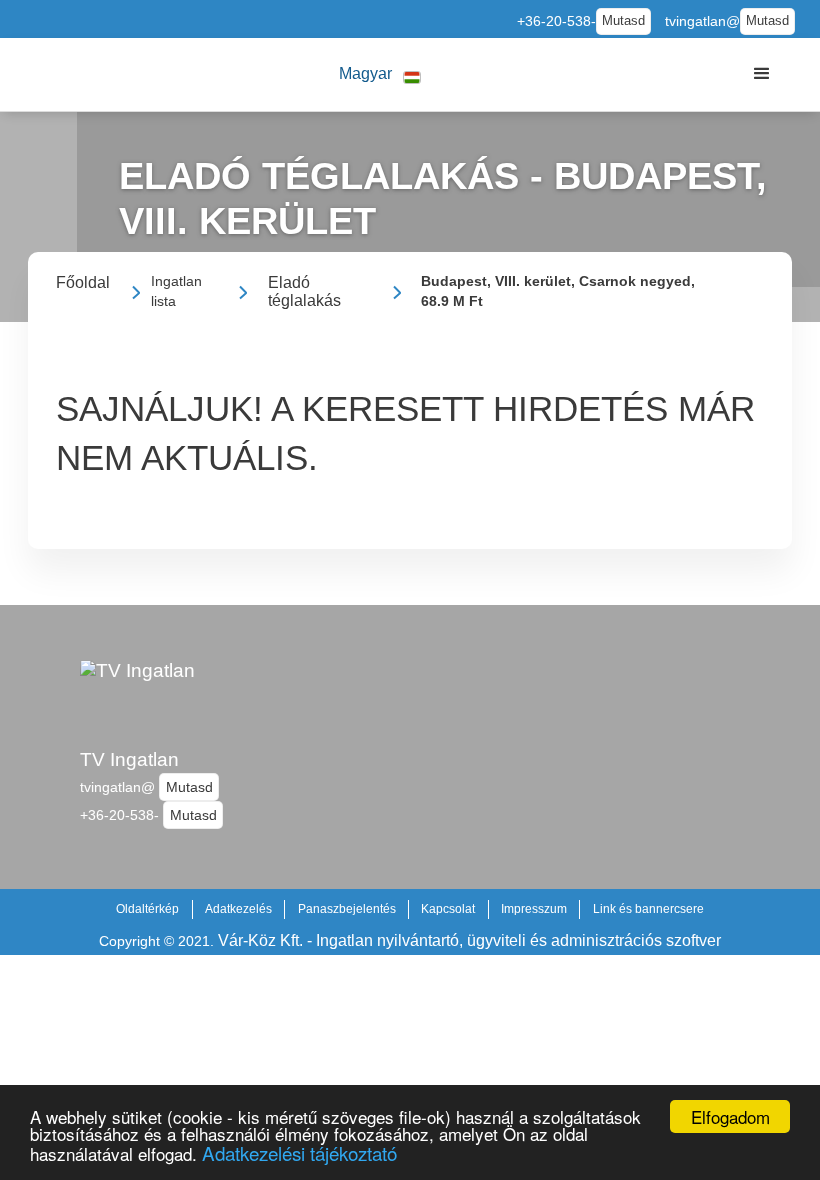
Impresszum (534, 909)
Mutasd (623, 21)
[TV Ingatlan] (137, 695)
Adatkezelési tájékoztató (299, 1152)
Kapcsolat (448, 909)
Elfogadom (730, 1116)
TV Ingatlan (129, 759)
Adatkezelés (238, 909)
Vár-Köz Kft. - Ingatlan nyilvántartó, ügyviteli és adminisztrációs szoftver (469, 940)
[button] (380, 74)
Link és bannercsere (648, 909)
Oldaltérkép (147, 909)
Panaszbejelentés (347, 909)
